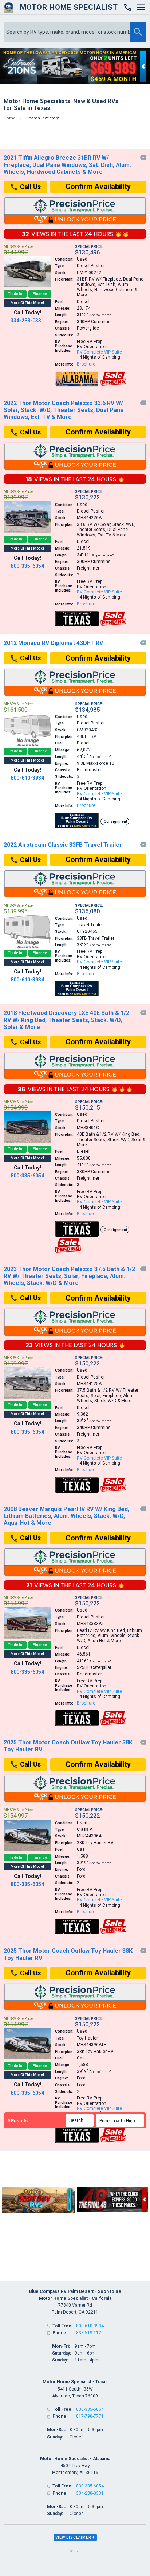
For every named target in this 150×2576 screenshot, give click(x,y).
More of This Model (27, 303)
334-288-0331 (27, 321)
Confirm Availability (98, 187)
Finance (40, 294)
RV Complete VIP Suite (99, 352)
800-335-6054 (27, 566)
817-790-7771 (90, 2416)
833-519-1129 (90, 2333)
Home (10, 118)
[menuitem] (121, 2120)
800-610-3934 (27, 778)
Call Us (30, 187)
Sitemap (75, 2551)
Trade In (15, 294)
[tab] (75, 2538)
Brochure (86, 364)
